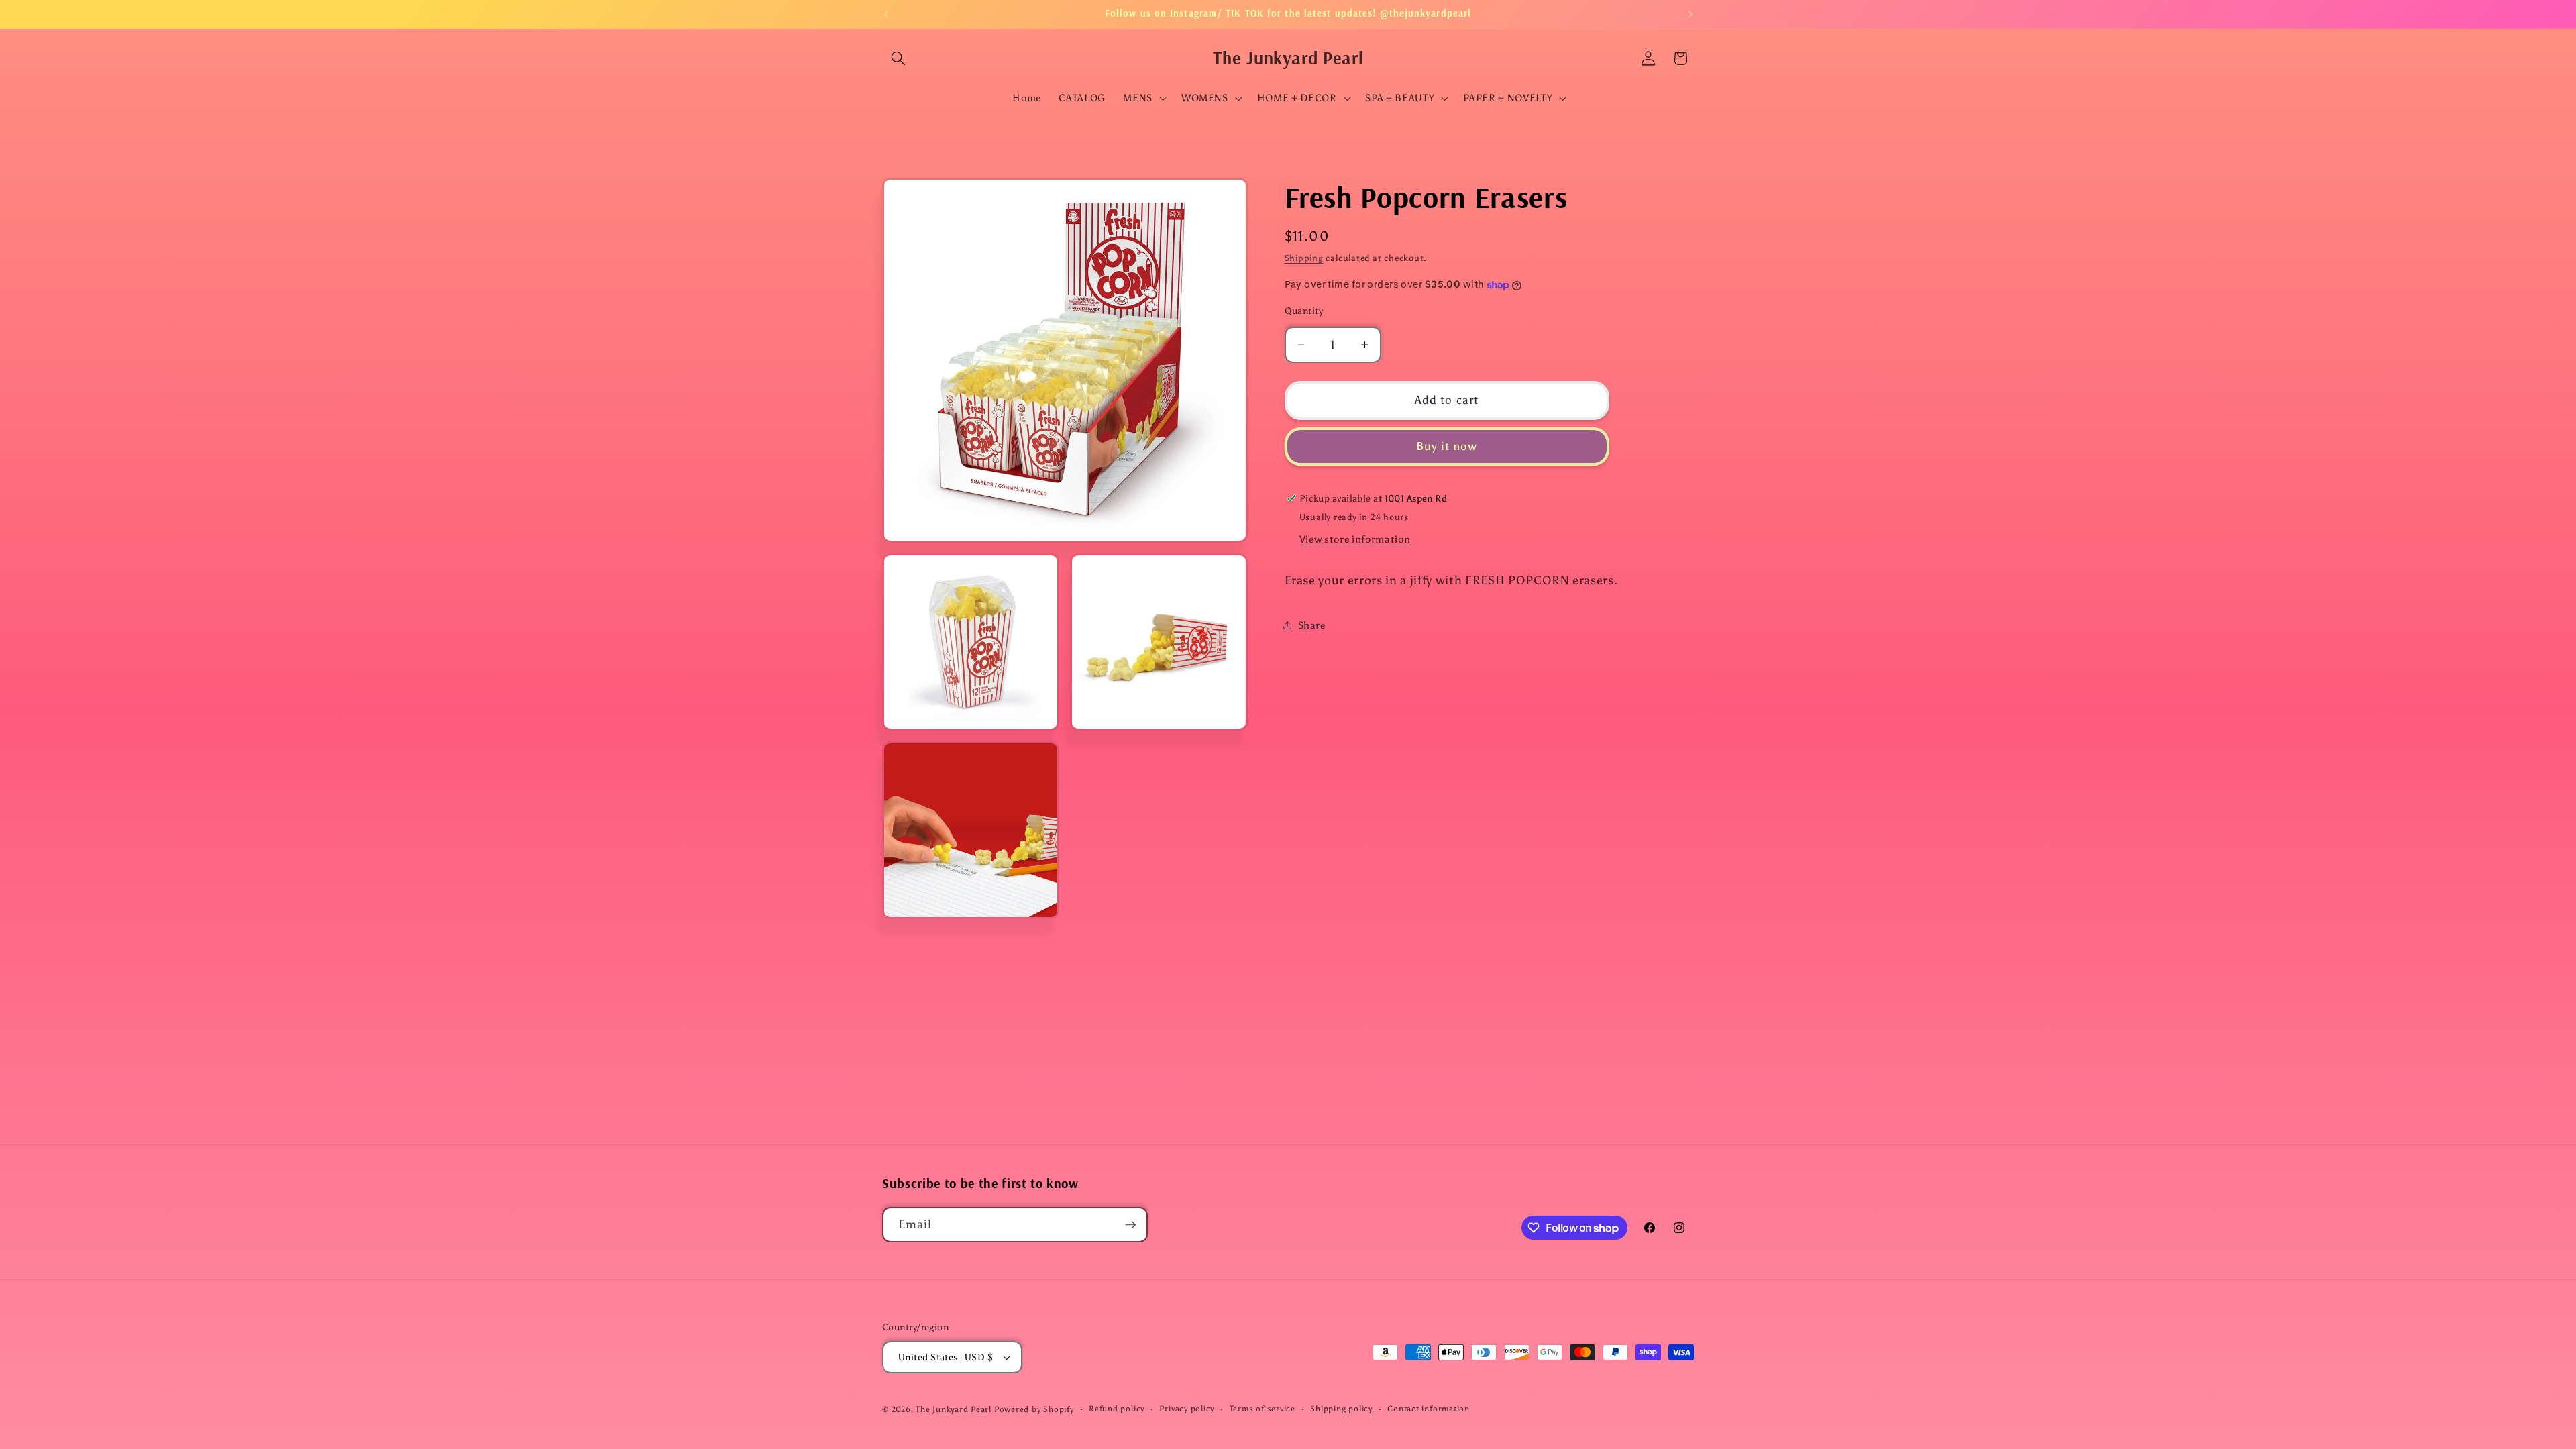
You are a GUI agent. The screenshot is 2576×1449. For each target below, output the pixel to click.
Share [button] (1312, 625)
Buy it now (1447, 446)
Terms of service (1263, 1409)
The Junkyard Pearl (954, 1409)
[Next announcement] (1690, 14)
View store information (1355, 539)
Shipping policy (1341, 1409)
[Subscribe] (1130, 1225)
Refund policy (1117, 1409)
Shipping (1304, 258)
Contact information (1429, 1409)
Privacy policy (1187, 1409)
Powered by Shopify (1034, 1409)
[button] (898, 58)
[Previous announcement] (886, 14)
